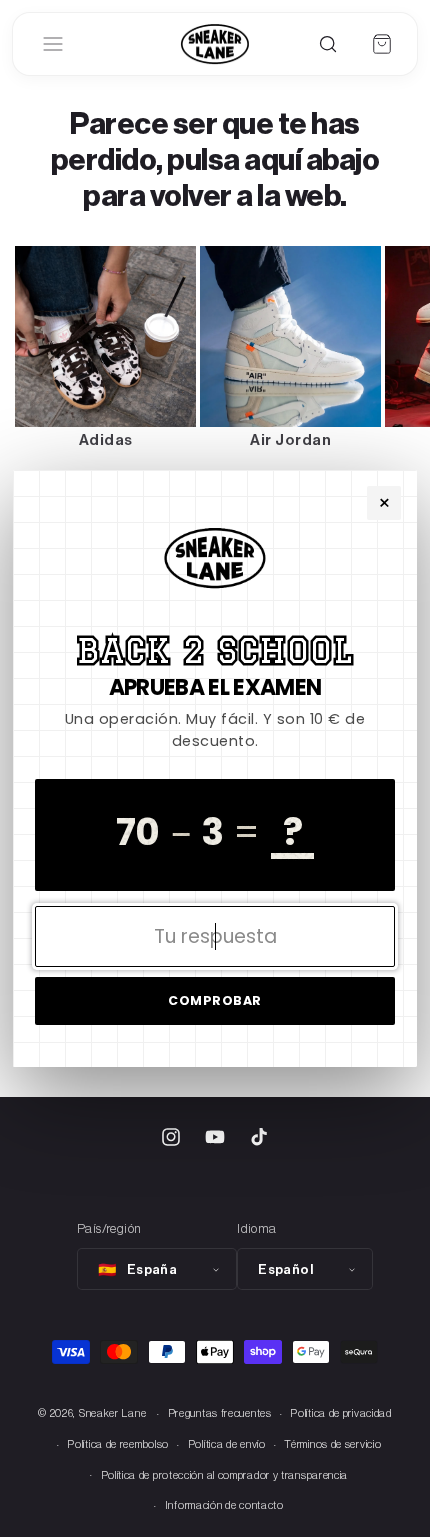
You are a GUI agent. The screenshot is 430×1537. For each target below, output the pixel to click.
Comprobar (215, 1000)
